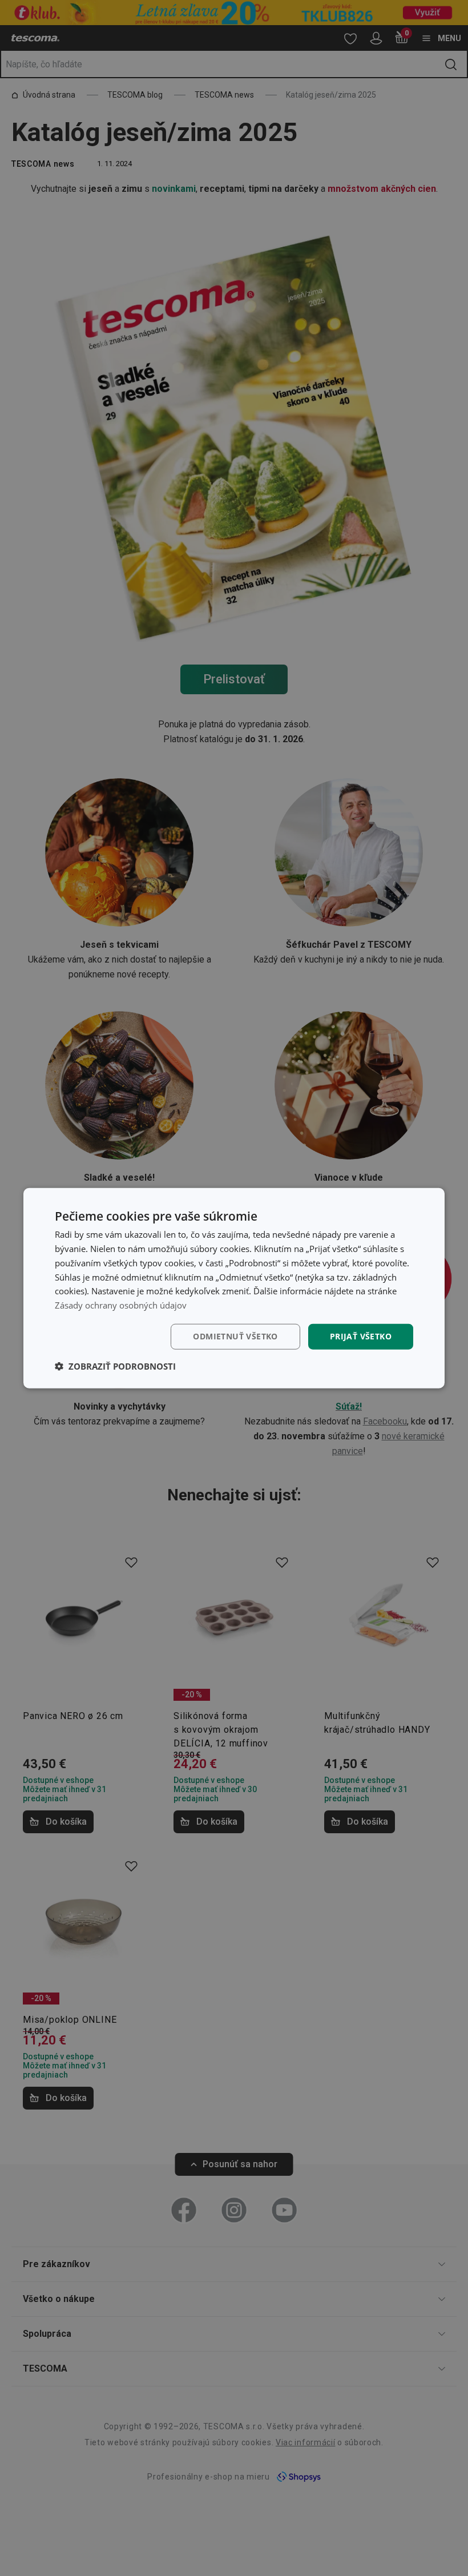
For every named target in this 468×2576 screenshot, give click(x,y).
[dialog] (234, 1288)
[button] (115, 1366)
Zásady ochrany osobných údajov (121, 1305)
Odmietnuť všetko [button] (235, 1336)
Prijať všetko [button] (361, 1336)
